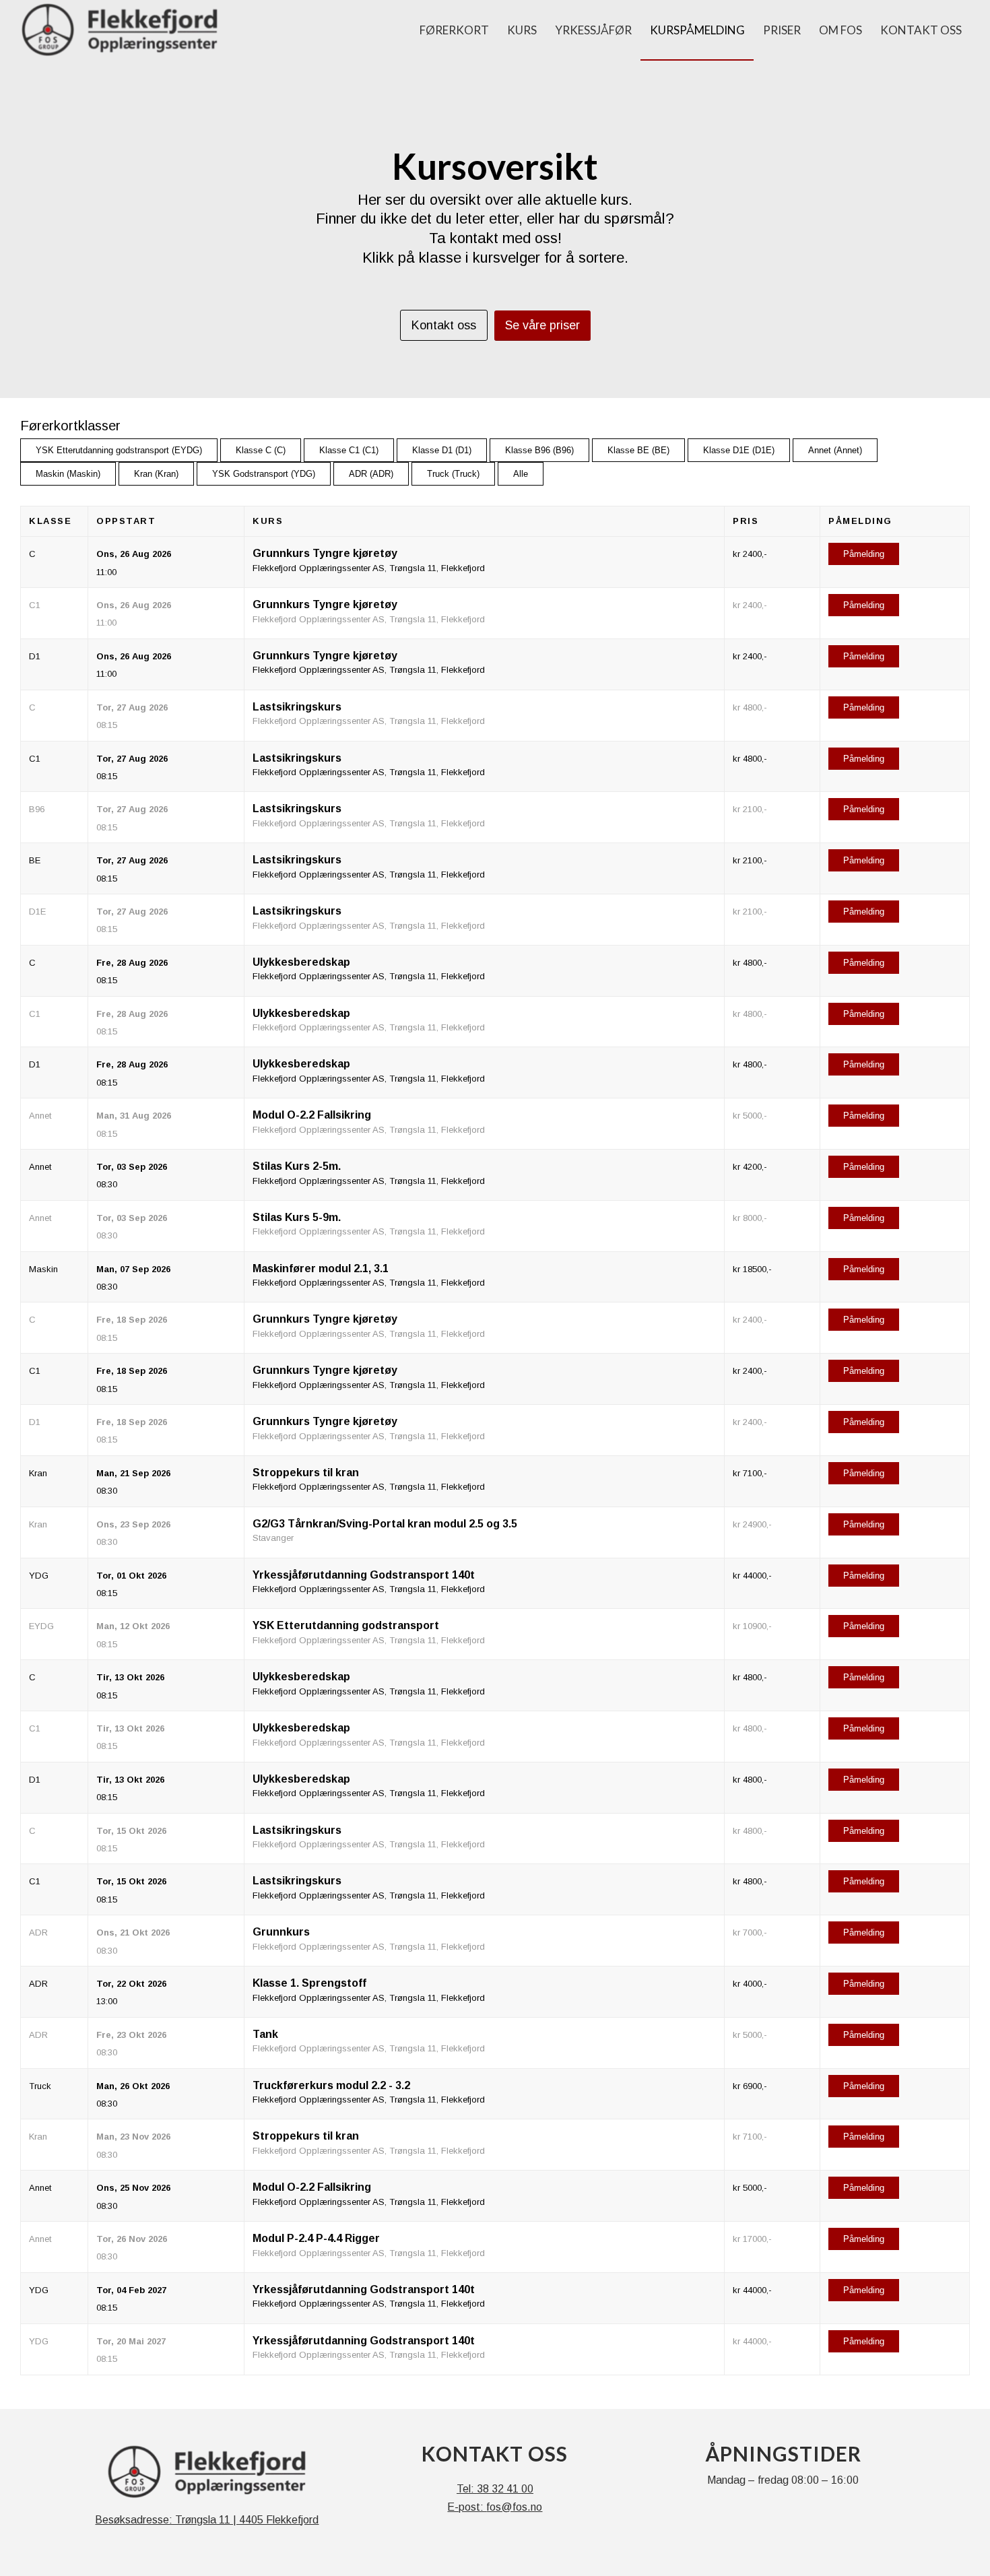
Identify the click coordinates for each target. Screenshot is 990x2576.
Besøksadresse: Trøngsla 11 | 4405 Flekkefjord (207, 2520)
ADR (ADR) (371, 474)
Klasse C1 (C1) (349, 450)
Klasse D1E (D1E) (739, 450)
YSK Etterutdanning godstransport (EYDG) (119, 450)
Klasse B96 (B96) (539, 450)
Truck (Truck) (453, 474)
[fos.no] (120, 30)
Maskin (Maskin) (68, 474)
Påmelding (864, 554)
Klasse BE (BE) (638, 450)
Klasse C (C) (261, 450)
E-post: (467, 2507)
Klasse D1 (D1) (442, 450)
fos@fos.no (514, 2507)
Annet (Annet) (835, 450)
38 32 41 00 (505, 2489)
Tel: (467, 2489)
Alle (521, 474)
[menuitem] (454, 30)
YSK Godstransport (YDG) (264, 474)
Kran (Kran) (156, 474)
